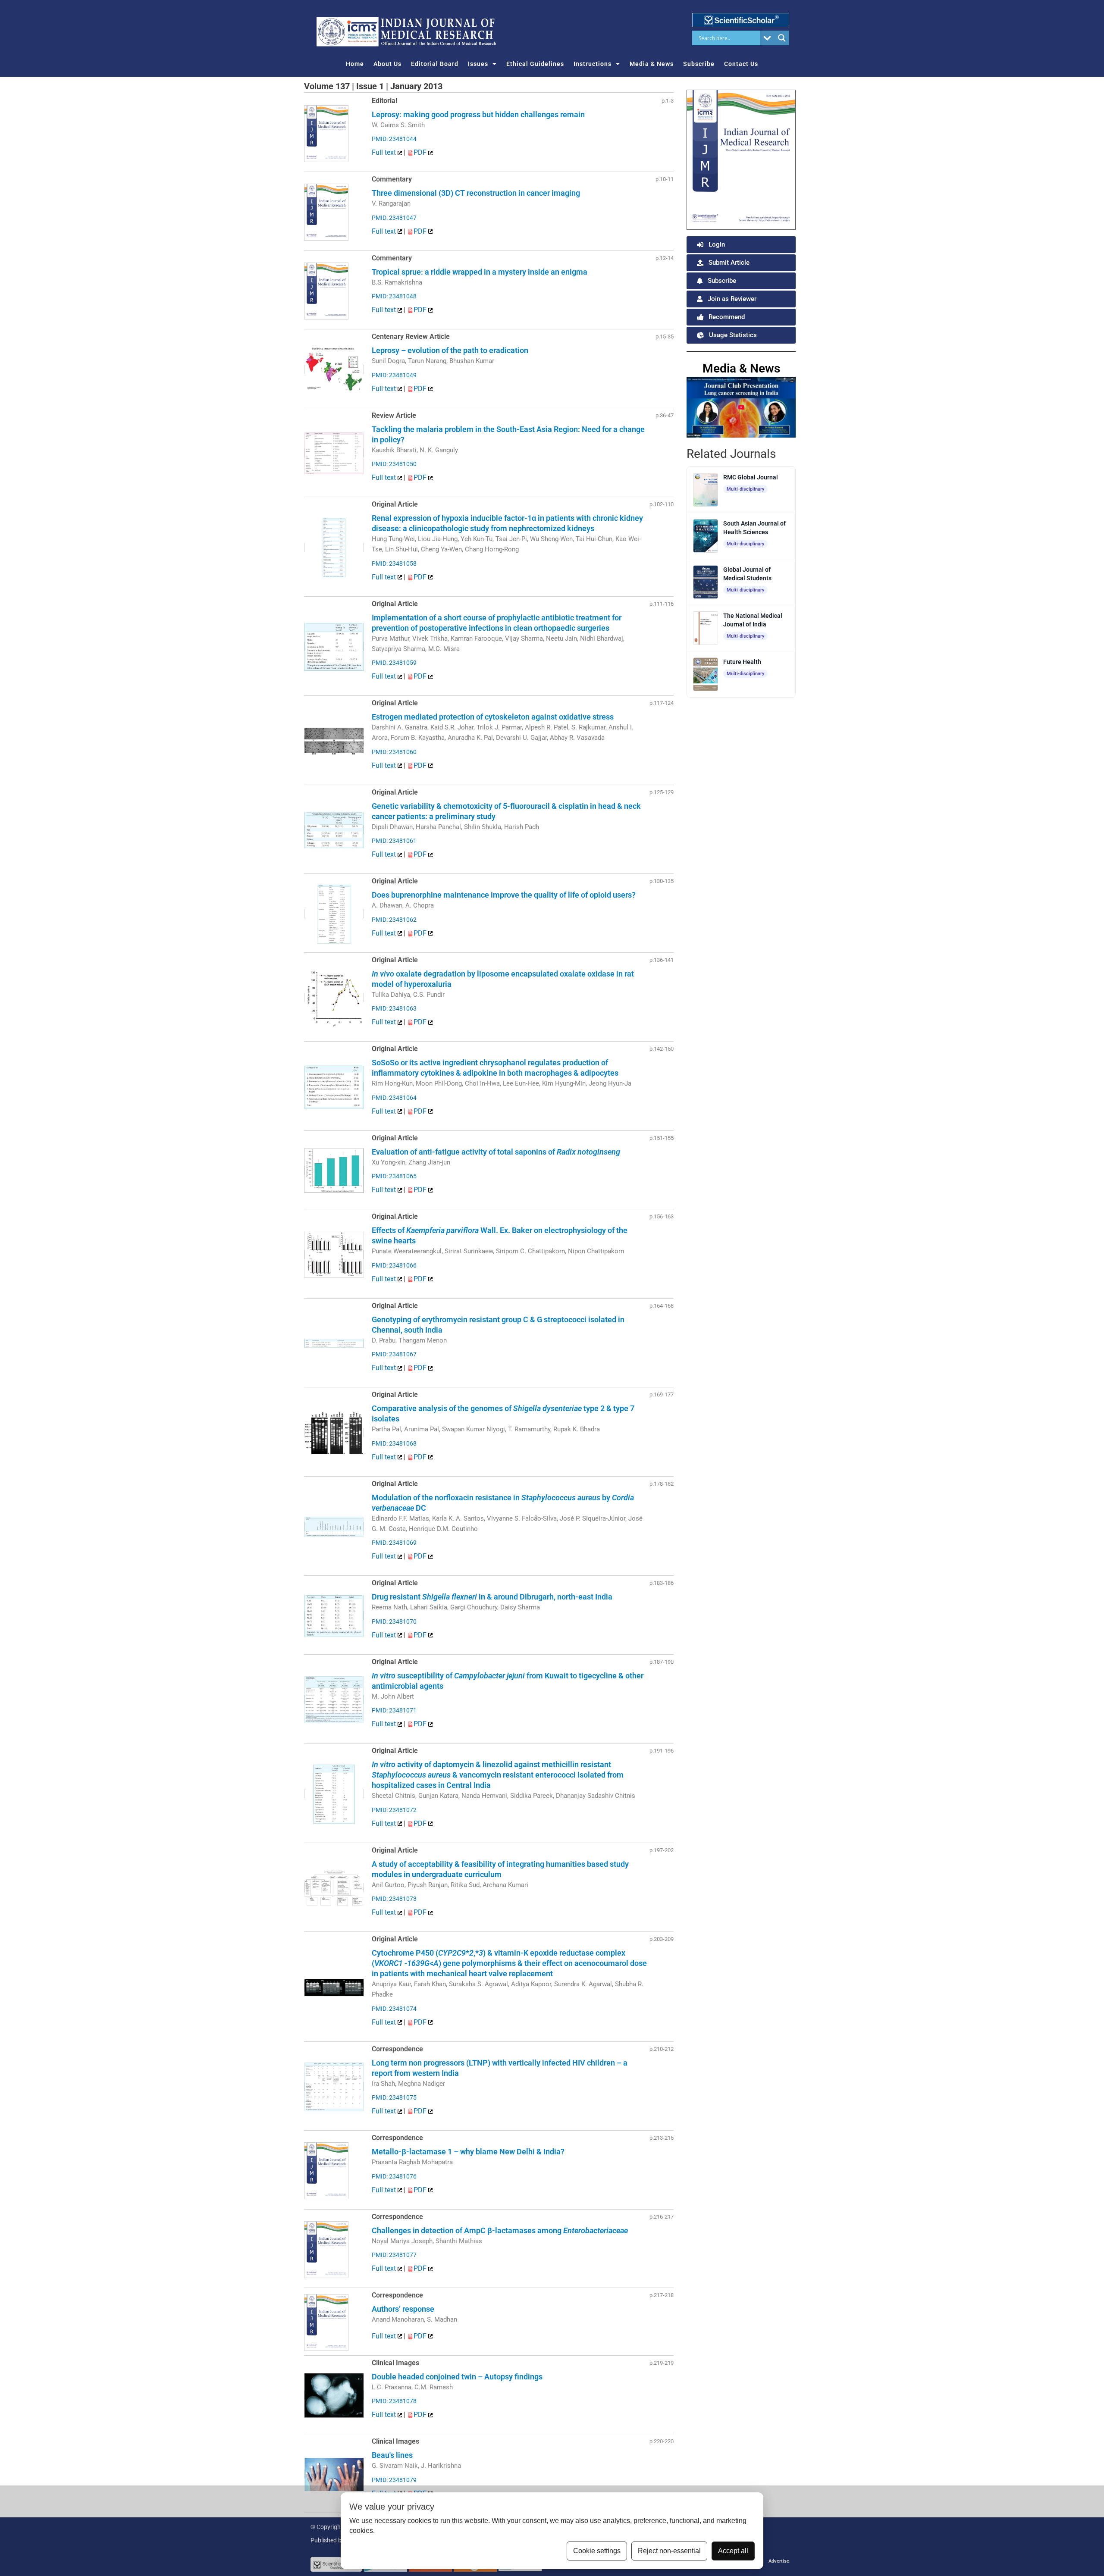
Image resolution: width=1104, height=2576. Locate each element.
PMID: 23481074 (394, 2009)
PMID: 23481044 (394, 139)
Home (355, 64)
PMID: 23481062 (394, 920)
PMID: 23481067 (394, 1354)
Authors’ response (403, 2309)
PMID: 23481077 (394, 2255)
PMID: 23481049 (394, 375)
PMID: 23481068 (394, 1443)
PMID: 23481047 (394, 218)
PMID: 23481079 (394, 2480)
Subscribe (699, 64)
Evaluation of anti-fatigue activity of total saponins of (496, 1152)
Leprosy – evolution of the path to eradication (450, 350)
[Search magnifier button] (782, 38)
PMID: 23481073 (394, 1899)
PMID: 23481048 (394, 296)
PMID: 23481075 (394, 2097)
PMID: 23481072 (394, 1810)
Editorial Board (435, 64)
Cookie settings (597, 2551)
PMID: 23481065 (394, 1176)
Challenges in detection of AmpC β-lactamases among (500, 2230)
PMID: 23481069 (394, 1543)
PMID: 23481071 (394, 1710)
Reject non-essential (669, 2551)
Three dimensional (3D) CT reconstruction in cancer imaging (476, 193)
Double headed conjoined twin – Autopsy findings (457, 2377)
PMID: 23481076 (394, 2176)
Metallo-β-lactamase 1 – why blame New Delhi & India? (468, 2152)
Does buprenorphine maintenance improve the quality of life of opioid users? (504, 895)
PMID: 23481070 (394, 1621)
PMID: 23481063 (394, 1008)
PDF (421, 152)
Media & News (652, 64)
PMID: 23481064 (394, 1098)
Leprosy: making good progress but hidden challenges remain (478, 114)
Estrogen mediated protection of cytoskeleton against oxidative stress (493, 717)
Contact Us (741, 64)
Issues (478, 64)
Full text (385, 152)
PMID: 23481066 (394, 1265)
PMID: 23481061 (394, 841)
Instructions (593, 64)
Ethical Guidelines (535, 64)
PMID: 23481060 (394, 752)
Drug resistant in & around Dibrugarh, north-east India (492, 1597)
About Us (387, 64)
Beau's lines (392, 2455)
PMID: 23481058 (394, 563)
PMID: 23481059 (394, 663)
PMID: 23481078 (394, 2401)
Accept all (733, 2551)
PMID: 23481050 (394, 464)
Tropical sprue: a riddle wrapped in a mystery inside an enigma (480, 272)
